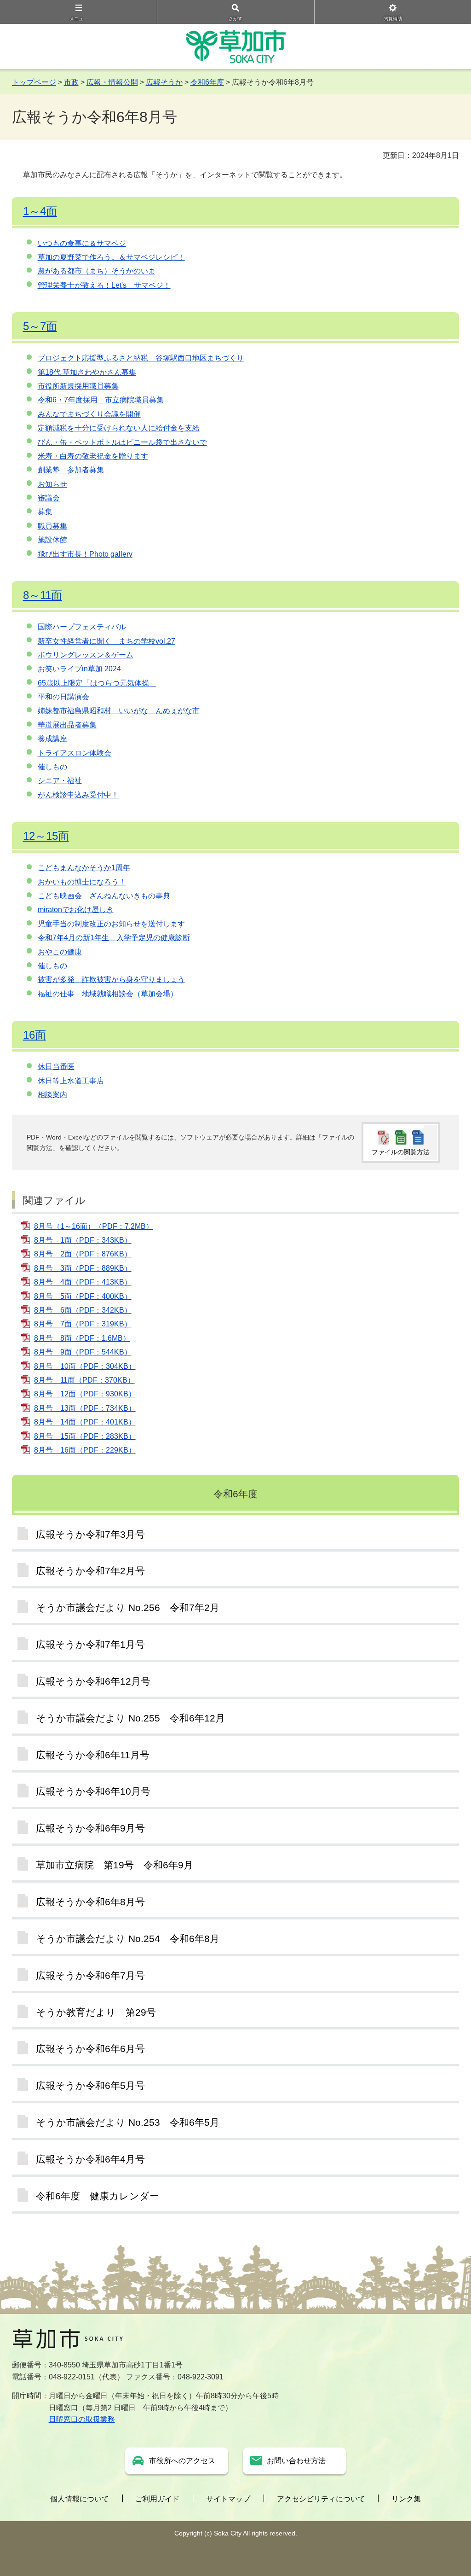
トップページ (34, 82)
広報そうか (164, 82)
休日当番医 (56, 1067)
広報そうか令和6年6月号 (90, 2049)
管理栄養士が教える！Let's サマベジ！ (104, 285)
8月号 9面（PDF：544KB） (83, 1352)
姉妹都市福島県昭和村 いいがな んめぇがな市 (119, 711)
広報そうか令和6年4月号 (90, 2159)
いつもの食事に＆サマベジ (82, 243)
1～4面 (40, 211)
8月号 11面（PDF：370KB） (84, 1380)
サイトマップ (228, 2499)
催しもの (52, 767)
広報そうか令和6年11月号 (93, 1755)
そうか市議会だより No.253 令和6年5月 (128, 2122)
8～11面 (43, 595)
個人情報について (80, 2499)
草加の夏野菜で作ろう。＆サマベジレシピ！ (111, 257)
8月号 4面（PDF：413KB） (83, 1282)
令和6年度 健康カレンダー (98, 2196)
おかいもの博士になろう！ (82, 882)
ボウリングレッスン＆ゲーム (86, 655)
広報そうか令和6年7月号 (90, 1975)
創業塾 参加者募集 (71, 470)
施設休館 (52, 540)
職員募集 (52, 526)
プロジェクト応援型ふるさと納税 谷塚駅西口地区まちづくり (141, 358)
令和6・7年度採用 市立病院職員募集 (101, 400)
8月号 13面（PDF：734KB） (85, 1408)
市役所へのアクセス (182, 2461)
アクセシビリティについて (321, 2499)
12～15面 (46, 836)
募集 (45, 512)
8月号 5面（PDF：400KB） (83, 1296)
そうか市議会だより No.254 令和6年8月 (128, 1939)
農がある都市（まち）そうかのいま (97, 271)
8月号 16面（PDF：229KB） (85, 1450)
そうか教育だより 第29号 (96, 2012)
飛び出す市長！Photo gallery (85, 554)
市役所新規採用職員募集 (78, 386)
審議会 (49, 498)
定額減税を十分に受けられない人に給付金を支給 (119, 428)
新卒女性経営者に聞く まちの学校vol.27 (106, 641)
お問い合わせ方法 (296, 2461)
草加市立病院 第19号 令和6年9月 (115, 1865)
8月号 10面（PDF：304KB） (85, 1366)
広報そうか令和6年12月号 (93, 1681)
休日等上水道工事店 (71, 1081)
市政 (71, 82)
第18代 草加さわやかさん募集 (87, 372)
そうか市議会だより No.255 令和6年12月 (130, 1718)
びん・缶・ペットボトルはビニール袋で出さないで (122, 442)
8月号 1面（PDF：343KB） (83, 1240)
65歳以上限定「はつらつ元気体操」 (97, 683)
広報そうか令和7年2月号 (90, 1571)
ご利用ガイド (157, 2499)
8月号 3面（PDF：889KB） (83, 1268)
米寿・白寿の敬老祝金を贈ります (93, 456)
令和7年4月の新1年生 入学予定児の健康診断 (114, 938)
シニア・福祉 (60, 781)
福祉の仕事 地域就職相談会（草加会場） (108, 994)
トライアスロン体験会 (75, 753)
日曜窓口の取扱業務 (82, 2419)
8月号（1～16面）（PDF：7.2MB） (94, 1226)
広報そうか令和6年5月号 (90, 2085)
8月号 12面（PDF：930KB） (85, 1394)
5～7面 (40, 326)
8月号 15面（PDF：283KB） (85, 1436)
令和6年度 (207, 82)
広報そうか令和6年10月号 (93, 1791)
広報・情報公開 (112, 82)
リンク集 (406, 2499)
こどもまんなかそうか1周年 (84, 868)
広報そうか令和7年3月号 (90, 1534)
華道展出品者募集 (67, 725)
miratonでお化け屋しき (76, 910)
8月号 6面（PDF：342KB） (83, 1310)
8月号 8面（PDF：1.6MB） (82, 1338)
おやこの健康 (60, 952)
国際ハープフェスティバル (82, 627)
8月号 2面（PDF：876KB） (83, 1254)
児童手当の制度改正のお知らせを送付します (111, 924)
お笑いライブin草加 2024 (79, 669)
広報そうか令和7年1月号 (90, 1644)
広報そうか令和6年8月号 (90, 1902)
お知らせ (52, 484)
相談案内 (52, 1095)
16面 (34, 1035)
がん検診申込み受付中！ (78, 795)
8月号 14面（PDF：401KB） (85, 1422)
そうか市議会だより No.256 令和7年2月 (128, 1608)
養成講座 (52, 739)
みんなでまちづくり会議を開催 (89, 414)
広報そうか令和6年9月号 (90, 1828)
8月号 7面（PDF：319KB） (83, 1324)
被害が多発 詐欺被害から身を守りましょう (111, 980)
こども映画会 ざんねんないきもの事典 (104, 896)
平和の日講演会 (63, 697)
